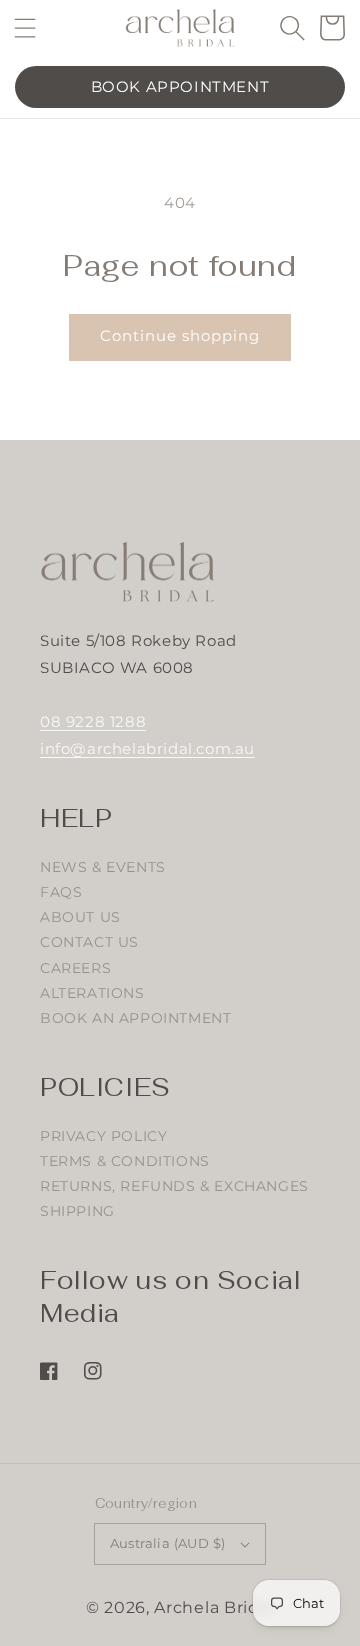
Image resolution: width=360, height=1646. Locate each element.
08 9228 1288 (93, 721)
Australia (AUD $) (168, 1543)
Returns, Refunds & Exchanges (174, 1186)
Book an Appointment (135, 1018)
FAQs (61, 892)
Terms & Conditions (125, 1161)
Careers (75, 968)
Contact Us (89, 942)
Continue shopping (180, 335)
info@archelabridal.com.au (147, 748)
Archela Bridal (214, 1607)
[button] (25, 27)
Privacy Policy (103, 1136)
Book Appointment (180, 86)
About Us (80, 917)
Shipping (77, 1211)
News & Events (103, 867)
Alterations (92, 993)
